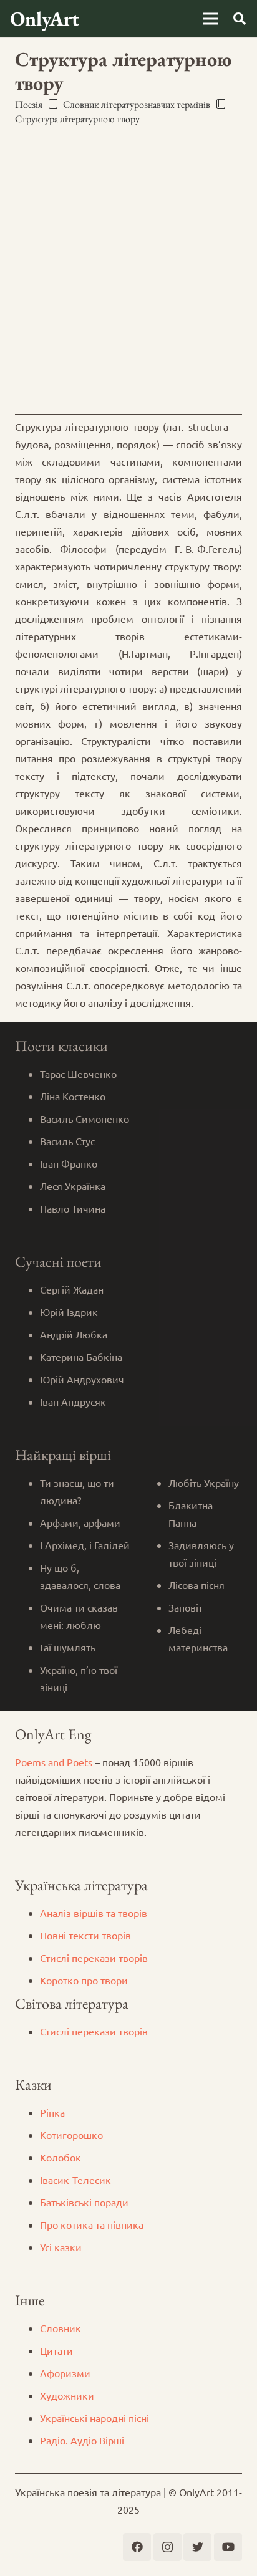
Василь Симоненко (85, 1118)
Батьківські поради (84, 2202)
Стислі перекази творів (94, 1958)
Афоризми (65, 2373)
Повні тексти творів (85, 1935)
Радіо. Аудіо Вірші (82, 2440)
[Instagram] (167, 2547)
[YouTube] (228, 2547)
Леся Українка (73, 1186)
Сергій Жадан (72, 1289)
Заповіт (186, 1607)
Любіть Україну (204, 1483)
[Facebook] (137, 2547)
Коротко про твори (84, 1980)
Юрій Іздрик (69, 1312)
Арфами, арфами (80, 1522)
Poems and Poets (54, 1762)
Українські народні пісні (95, 2418)
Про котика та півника (92, 2224)
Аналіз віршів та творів (94, 1913)
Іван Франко (69, 1163)
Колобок (61, 2157)
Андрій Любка (74, 1334)
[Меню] (210, 19)
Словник (61, 2328)
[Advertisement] (128, 270)
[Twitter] (197, 2547)
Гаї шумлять (68, 1647)
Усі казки (61, 2247)
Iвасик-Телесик (75, 2180)
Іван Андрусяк (73, 1401)
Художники (67, 2395)
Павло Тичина (73, 1208)
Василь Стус (67, 1141)
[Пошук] (240, 19)
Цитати (56, 2350)
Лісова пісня (196, 1585)
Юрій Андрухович (82, 1379)
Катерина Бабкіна (81, 1357)
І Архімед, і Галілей (85, 1545)
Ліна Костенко (73, 1096)
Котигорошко (71, 2135)
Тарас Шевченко (78, 1074)
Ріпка (52, 2112)
